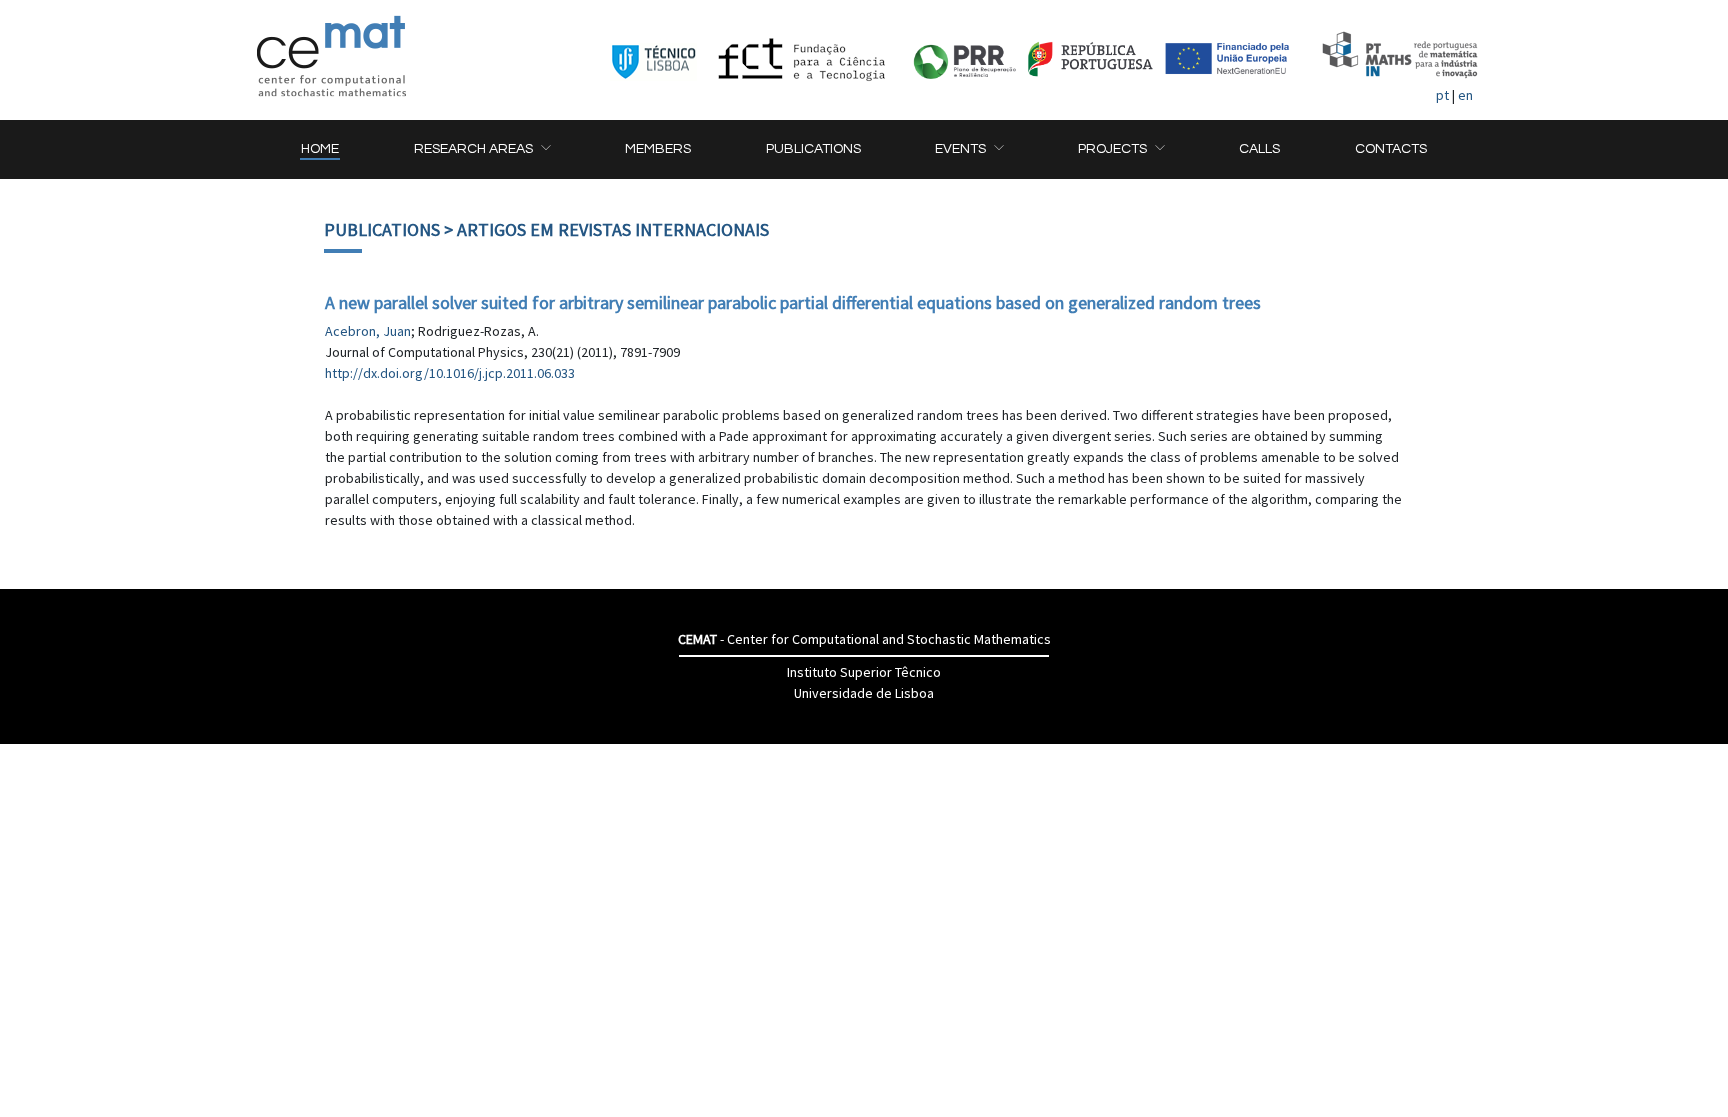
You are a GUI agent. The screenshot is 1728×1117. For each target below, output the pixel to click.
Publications (382, 229)
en (1465, 95)
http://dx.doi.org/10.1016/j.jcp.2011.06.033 (450, 373)
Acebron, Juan (368, 331)
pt (1442, 95)
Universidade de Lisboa (864, 693)
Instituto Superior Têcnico (864, 672)
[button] (482, 149)
